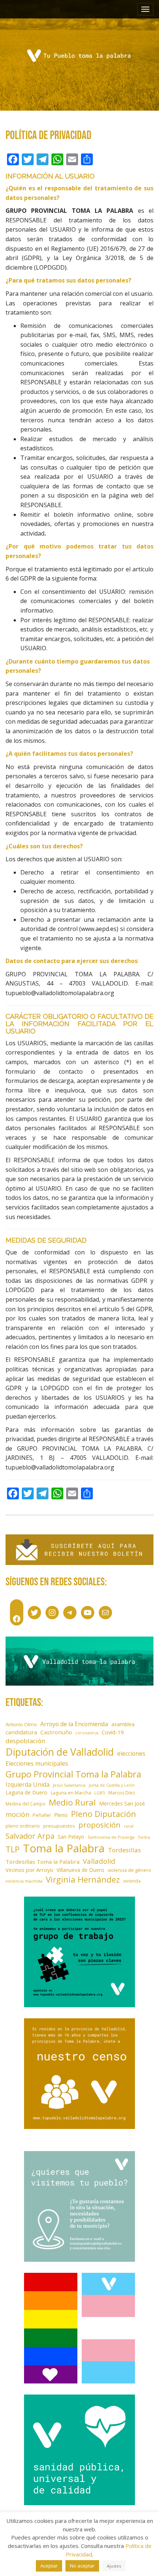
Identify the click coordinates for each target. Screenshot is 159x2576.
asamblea (123, 1724)
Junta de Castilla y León (112, 1785)
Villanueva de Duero (80, 1870)
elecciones (131, 1753)
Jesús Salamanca (69, 1785)
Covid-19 (113, 1732)
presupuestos (59, 1826)
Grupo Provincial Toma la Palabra (73, 1774)
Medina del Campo (26, 1804)
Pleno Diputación (104, 1814)
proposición (99, 1825)
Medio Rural (72, 1802)
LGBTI (100, 1793)
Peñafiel (42, 1815)
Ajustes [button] (114, 2566)
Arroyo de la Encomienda (74, 1724)
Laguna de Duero (26, 1792)
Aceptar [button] (49, 2566)
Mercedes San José (122, 1803)
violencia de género (129, 1870)
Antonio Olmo (21, 1724)
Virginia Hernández (83, 1879)
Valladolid (99, 1861)
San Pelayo (71, 1837)
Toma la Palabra (64, 1848)
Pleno (61, 1815)
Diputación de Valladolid (60, 1752)
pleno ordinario (23, 1826)
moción (17, 1814)
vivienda (132, 1881)
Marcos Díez (122, 1793)
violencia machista (24, 1881)
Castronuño (56, 1732)
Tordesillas (124, 1850)
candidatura (21, 1732)
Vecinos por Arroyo (29, 1870)
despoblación (26, 1741)
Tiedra (144, 1837)
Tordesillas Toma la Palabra (43, 1862)
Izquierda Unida (28, 1784)
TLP (13, 1849)
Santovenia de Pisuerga (111, 1837)
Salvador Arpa (30, 1836)
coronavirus (87, 1733)
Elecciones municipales (37, 1763)
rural (129, 1826)
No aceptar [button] (82, 2566)
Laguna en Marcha (71, 1793)
